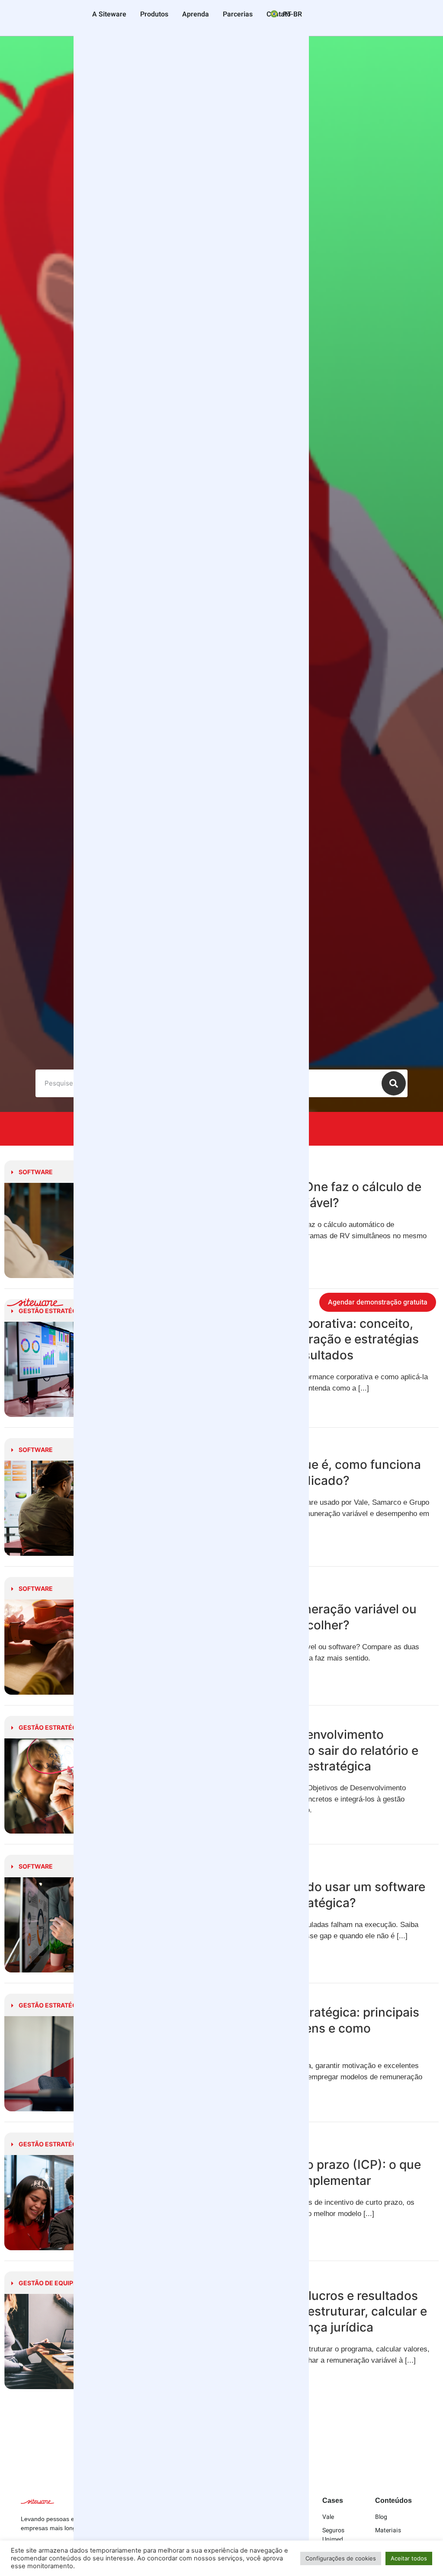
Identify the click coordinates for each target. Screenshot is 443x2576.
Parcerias (238, 14)
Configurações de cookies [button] (341, 2558)
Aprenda (196, 14)
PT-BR (292, 14)
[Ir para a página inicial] (35, 1304)
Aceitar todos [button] (409, 2558)
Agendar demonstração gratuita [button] (378, 1302)
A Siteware (109, 14)
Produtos (154, 14)
